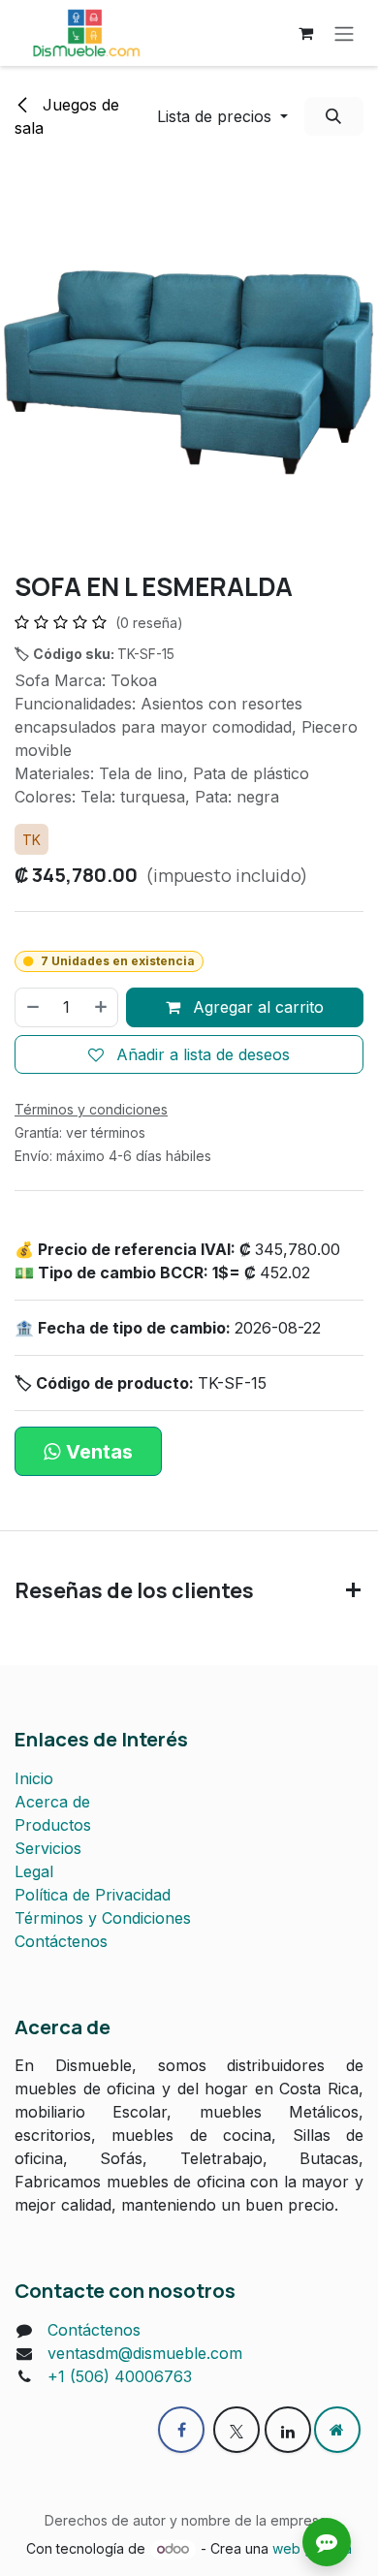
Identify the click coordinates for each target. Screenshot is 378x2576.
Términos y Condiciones (103, 1918)
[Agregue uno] (102, 1007)
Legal (34, 1871)
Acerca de (52, 1802)
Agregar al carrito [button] (256, 1007)
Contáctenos (61, 1941)
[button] (222, 116)
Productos (53, 1825)
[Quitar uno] (32, 1007)
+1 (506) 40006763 (120, 2376)
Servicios (48, 1848)
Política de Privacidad (93, 1895)
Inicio (34, 1778)
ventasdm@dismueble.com (145, 2353)
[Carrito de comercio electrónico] (305, 33)
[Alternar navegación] (344, 33)
